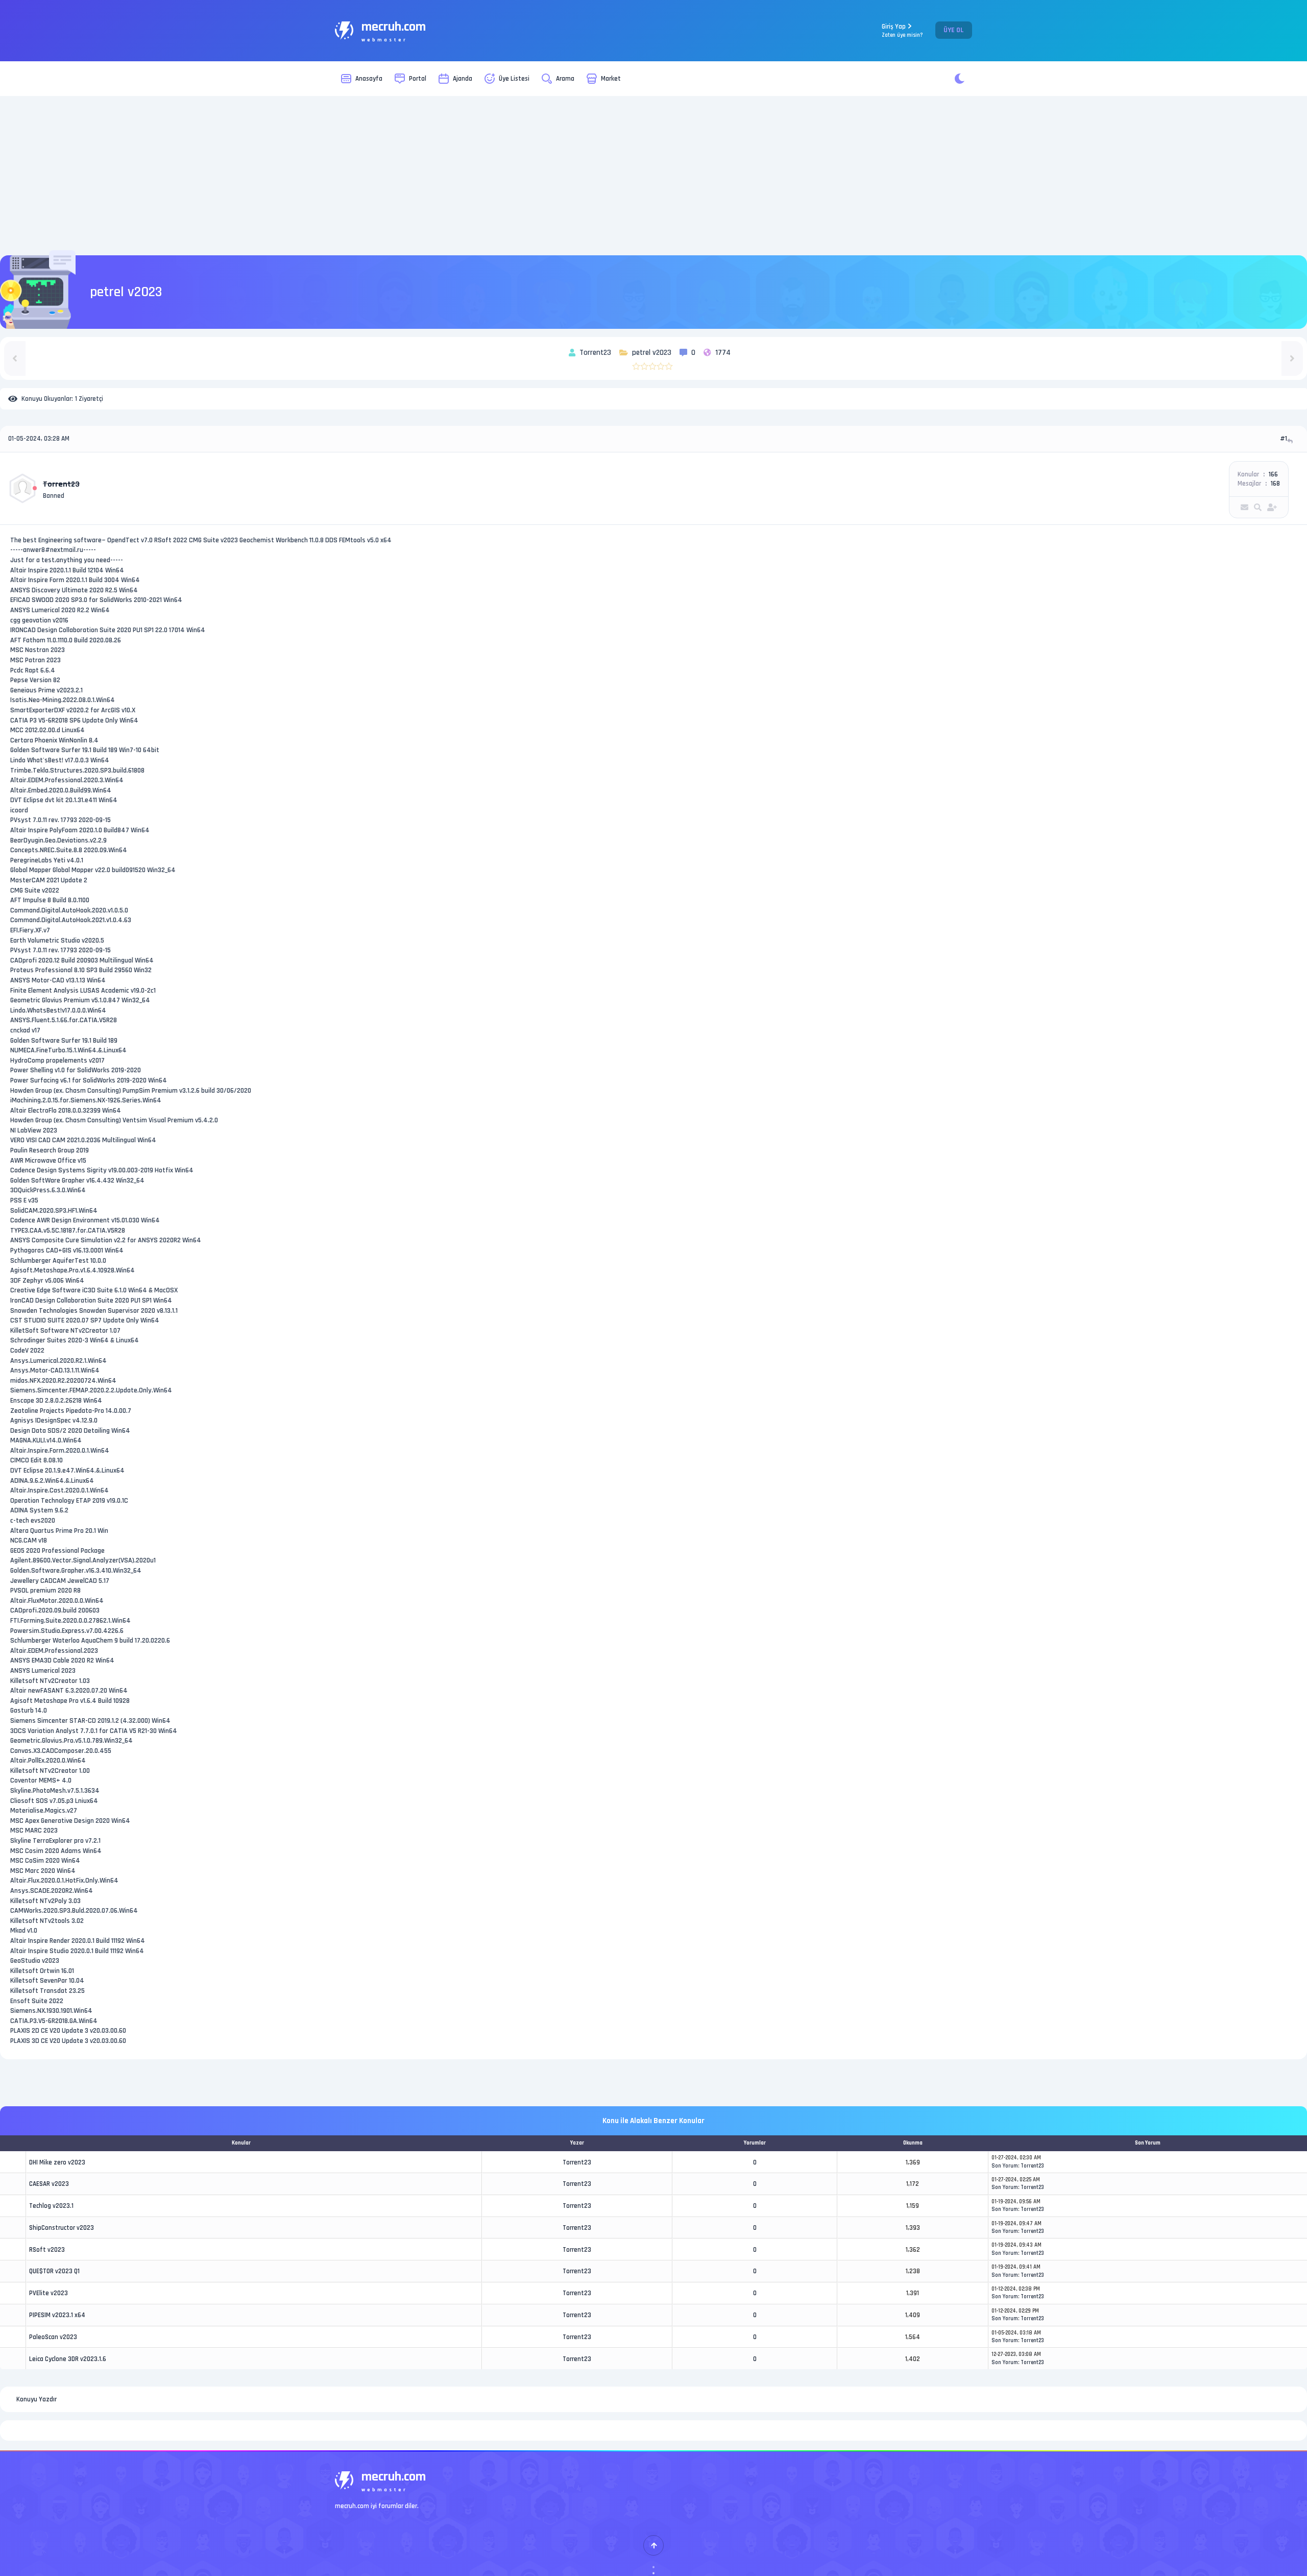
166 (1273, 474)
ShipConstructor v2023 (62, 2228)
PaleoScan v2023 (53, 2337)
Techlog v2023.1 (51, 2206)
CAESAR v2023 (49, 2184)
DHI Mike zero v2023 (57, 2162)
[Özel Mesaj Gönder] (1244, 507)
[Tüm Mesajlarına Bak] (1258, 507)
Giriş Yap (902, 30)
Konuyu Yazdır (37, 2399)
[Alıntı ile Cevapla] (1291, 441)
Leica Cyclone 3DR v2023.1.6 (68, 2359)
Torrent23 (577, 2162)
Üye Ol (954, 30)
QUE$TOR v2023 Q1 (54, 2271)
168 (1275, 484)
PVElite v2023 (49, 2293)
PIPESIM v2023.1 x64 (57, 2315)
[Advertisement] (653, 176)
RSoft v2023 (47, 2250)
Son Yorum (1005, 2166)
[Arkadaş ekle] (1272, 507)
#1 (1284, 439)
